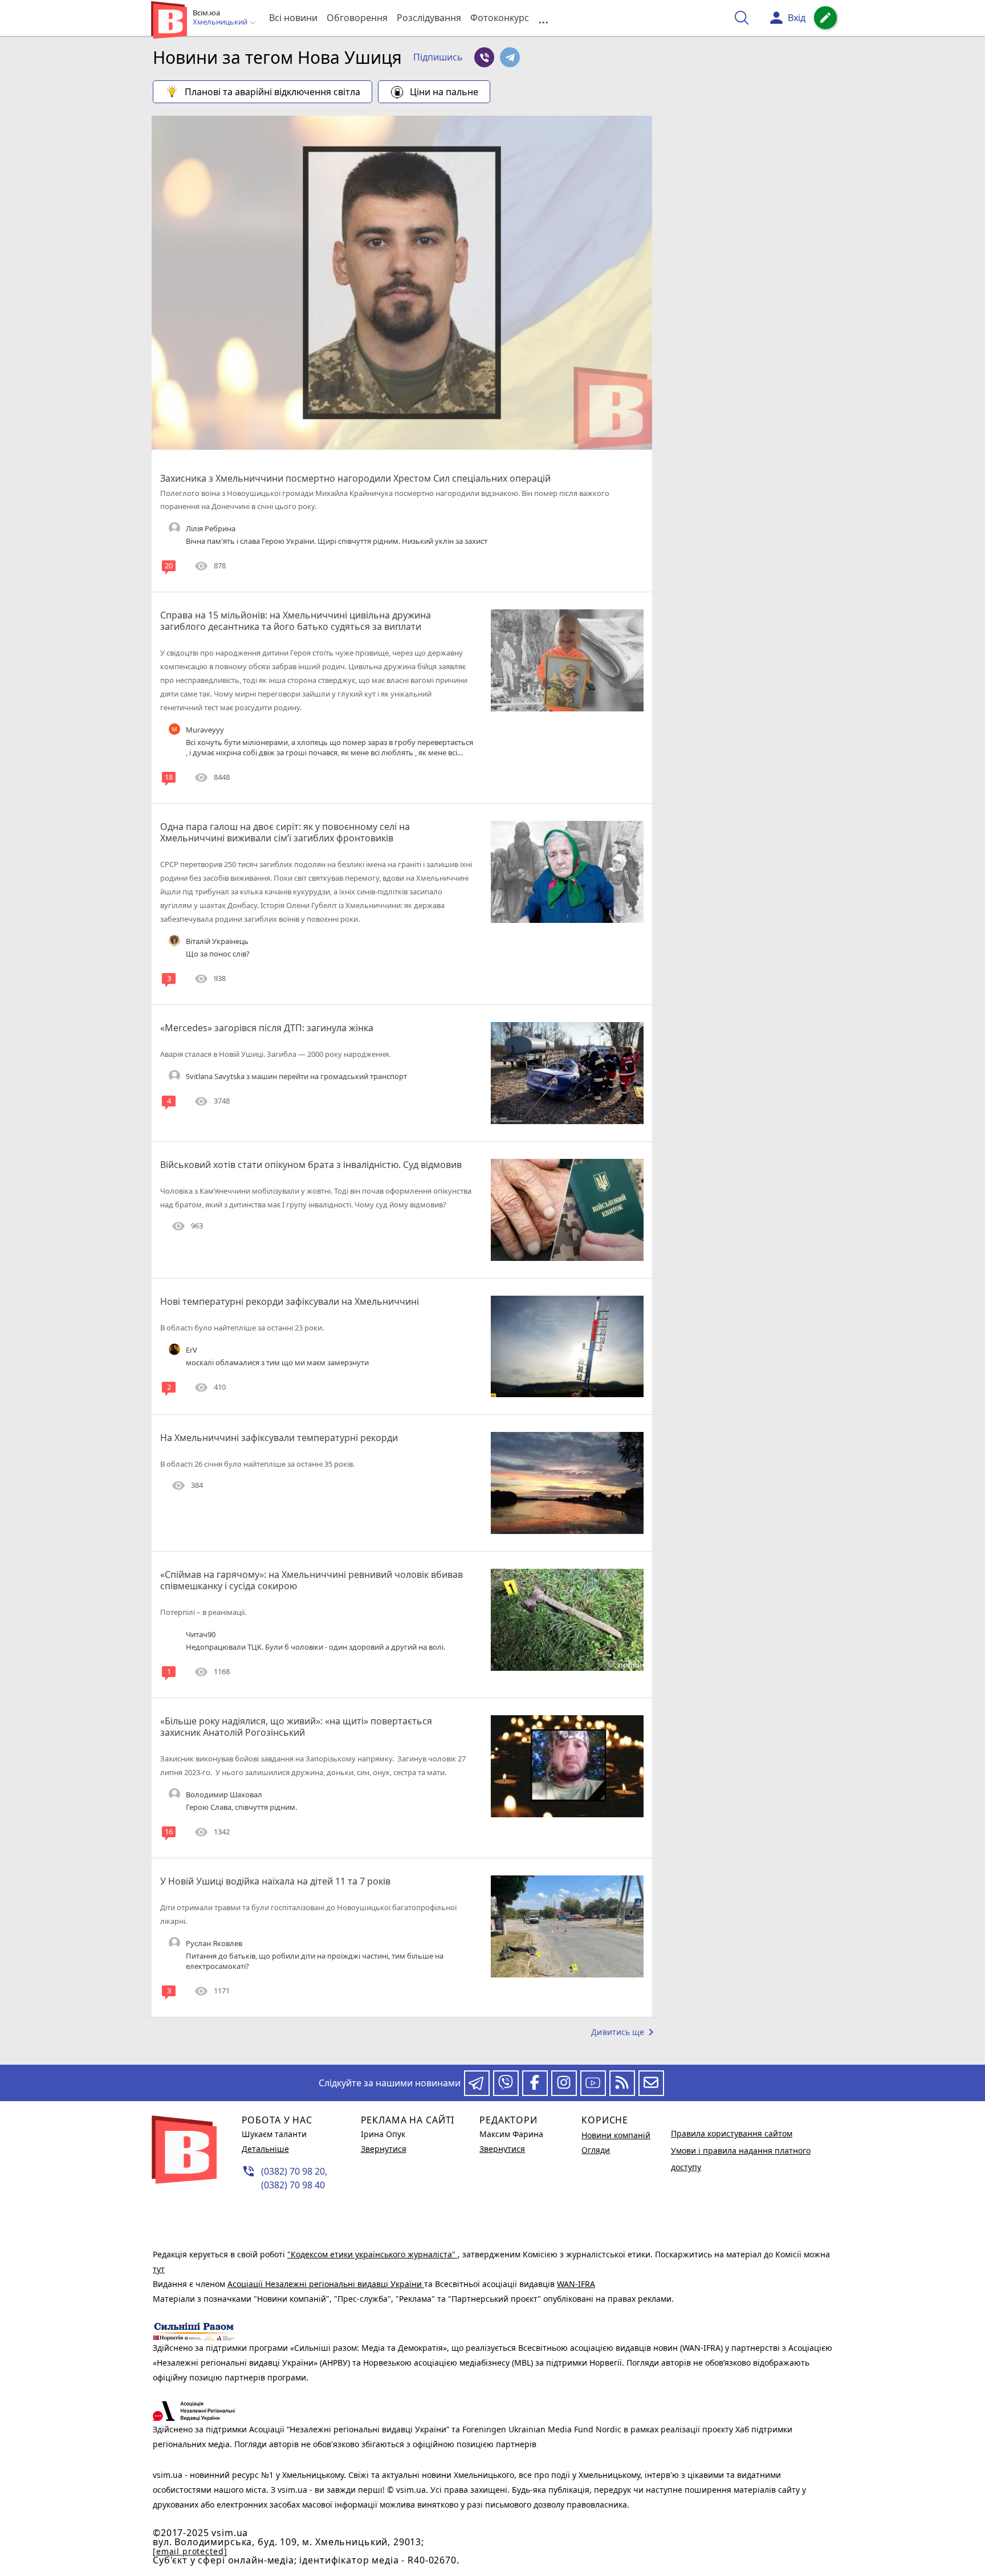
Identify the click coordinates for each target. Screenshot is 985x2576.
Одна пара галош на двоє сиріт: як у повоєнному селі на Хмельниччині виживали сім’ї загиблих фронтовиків (285, 832)
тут (159, 2269)
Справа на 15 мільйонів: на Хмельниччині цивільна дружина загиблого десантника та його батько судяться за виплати (296, 621)
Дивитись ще (624, 2032)
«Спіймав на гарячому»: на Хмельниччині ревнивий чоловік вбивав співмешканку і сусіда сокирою (312, 1580)
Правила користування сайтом (732, 2133)
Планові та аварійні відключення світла (272, 92)
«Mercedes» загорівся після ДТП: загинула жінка (267, 1028)
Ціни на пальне (444, 92)
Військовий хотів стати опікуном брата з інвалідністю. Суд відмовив (311, 1165)
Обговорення (357, 18)
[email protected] (190, 2551)
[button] (438, 58)
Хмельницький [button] (221, 22)
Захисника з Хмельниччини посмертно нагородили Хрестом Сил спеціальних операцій (355, 478)
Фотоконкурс (500, 18)
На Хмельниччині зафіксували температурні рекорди (279, 1438)
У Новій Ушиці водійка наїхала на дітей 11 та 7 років (275, 1881)
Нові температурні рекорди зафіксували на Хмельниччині (290, 1301)
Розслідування (429, 18)
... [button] (543, 18)
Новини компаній (616, 2135)
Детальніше (265, 2149)
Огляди (596, 2150)
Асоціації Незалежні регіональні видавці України (326, 2284)
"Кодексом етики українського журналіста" (373, 2254)
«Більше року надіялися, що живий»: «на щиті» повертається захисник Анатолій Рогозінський (296, 1727)
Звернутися (384, 2149)
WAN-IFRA (576, 2284)
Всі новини (293, 18)
